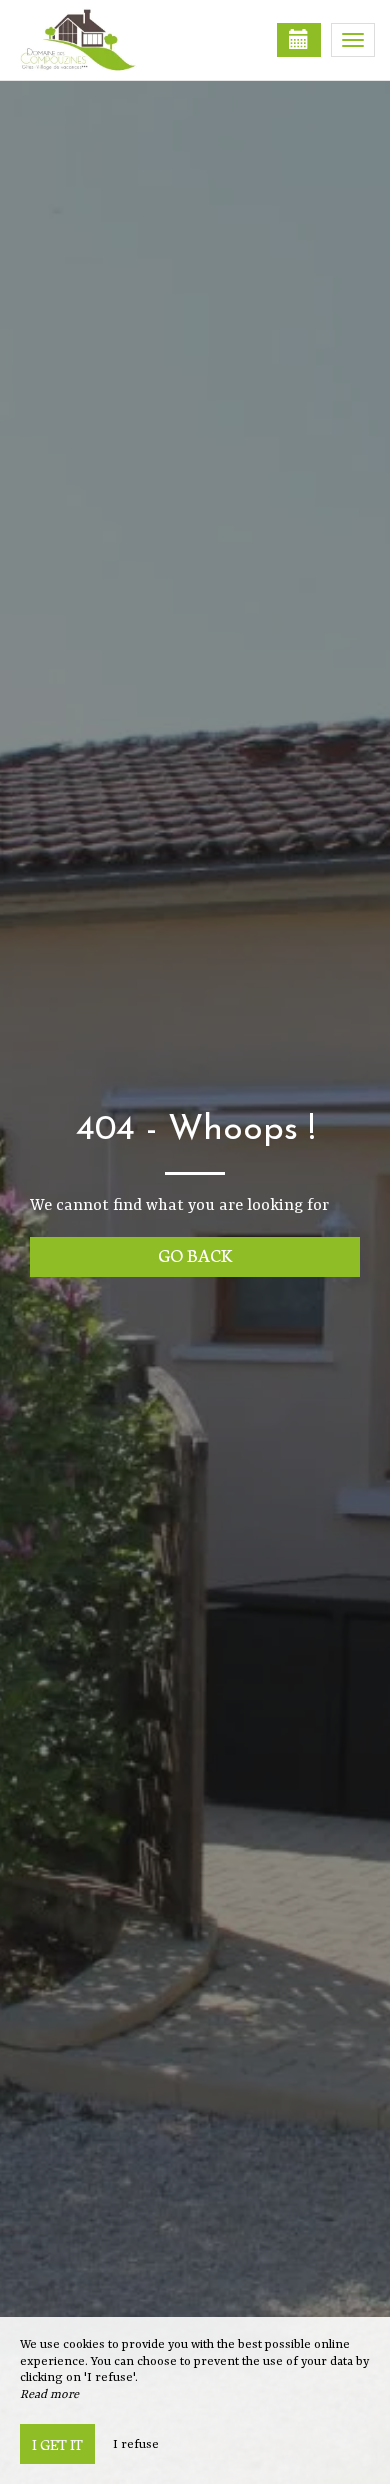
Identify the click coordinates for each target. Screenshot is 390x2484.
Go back (195, 1254)
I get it (57, 2444)
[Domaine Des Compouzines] (115, 40)
